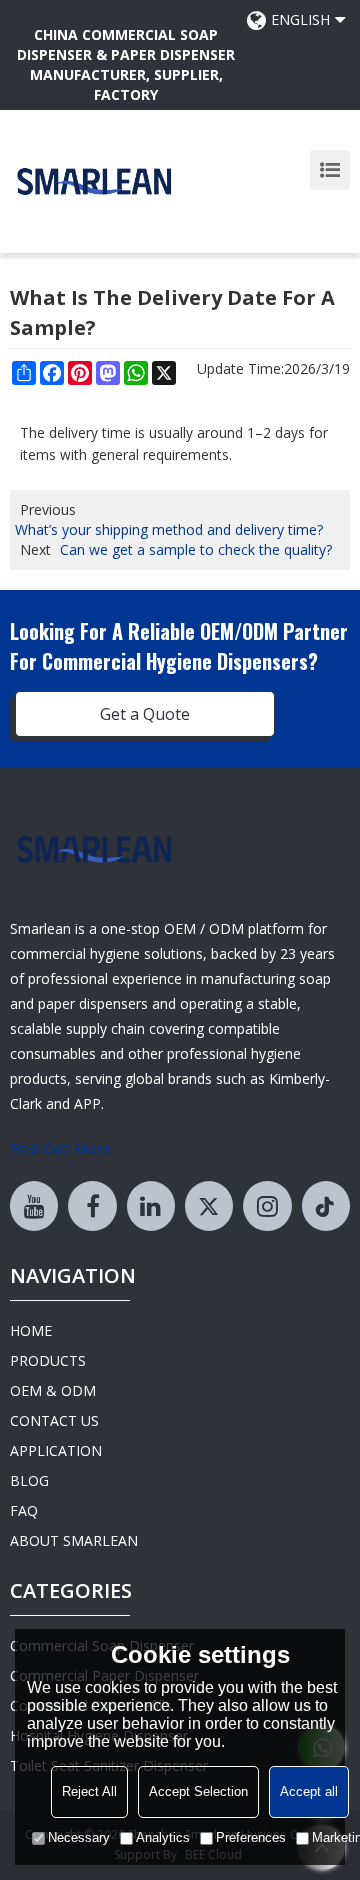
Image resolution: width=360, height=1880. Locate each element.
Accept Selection (198, 1791)
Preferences (251, 1837)
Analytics (163, 1837)
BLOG (29, 1480)
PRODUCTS (48, 1360)
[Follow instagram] (267, 1206)
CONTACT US (54, 1420)
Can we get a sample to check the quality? (196, 549)
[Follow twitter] (209, 1206)
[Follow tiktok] (326, 1206)
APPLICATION (56, 1450)
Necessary (79, 1837)
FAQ (24, 1510)
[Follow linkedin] (151, 1206)
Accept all (309, 1791)
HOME (31, 1330)
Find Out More (60, 1148)
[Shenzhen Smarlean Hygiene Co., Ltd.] (95, 181)
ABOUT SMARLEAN (74, 1540)
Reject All (89, 1791)
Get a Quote (145, 714)
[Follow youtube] (34, 1206)
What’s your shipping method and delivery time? (169, 529)
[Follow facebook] (92, 1206)
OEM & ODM (53, 1390)
